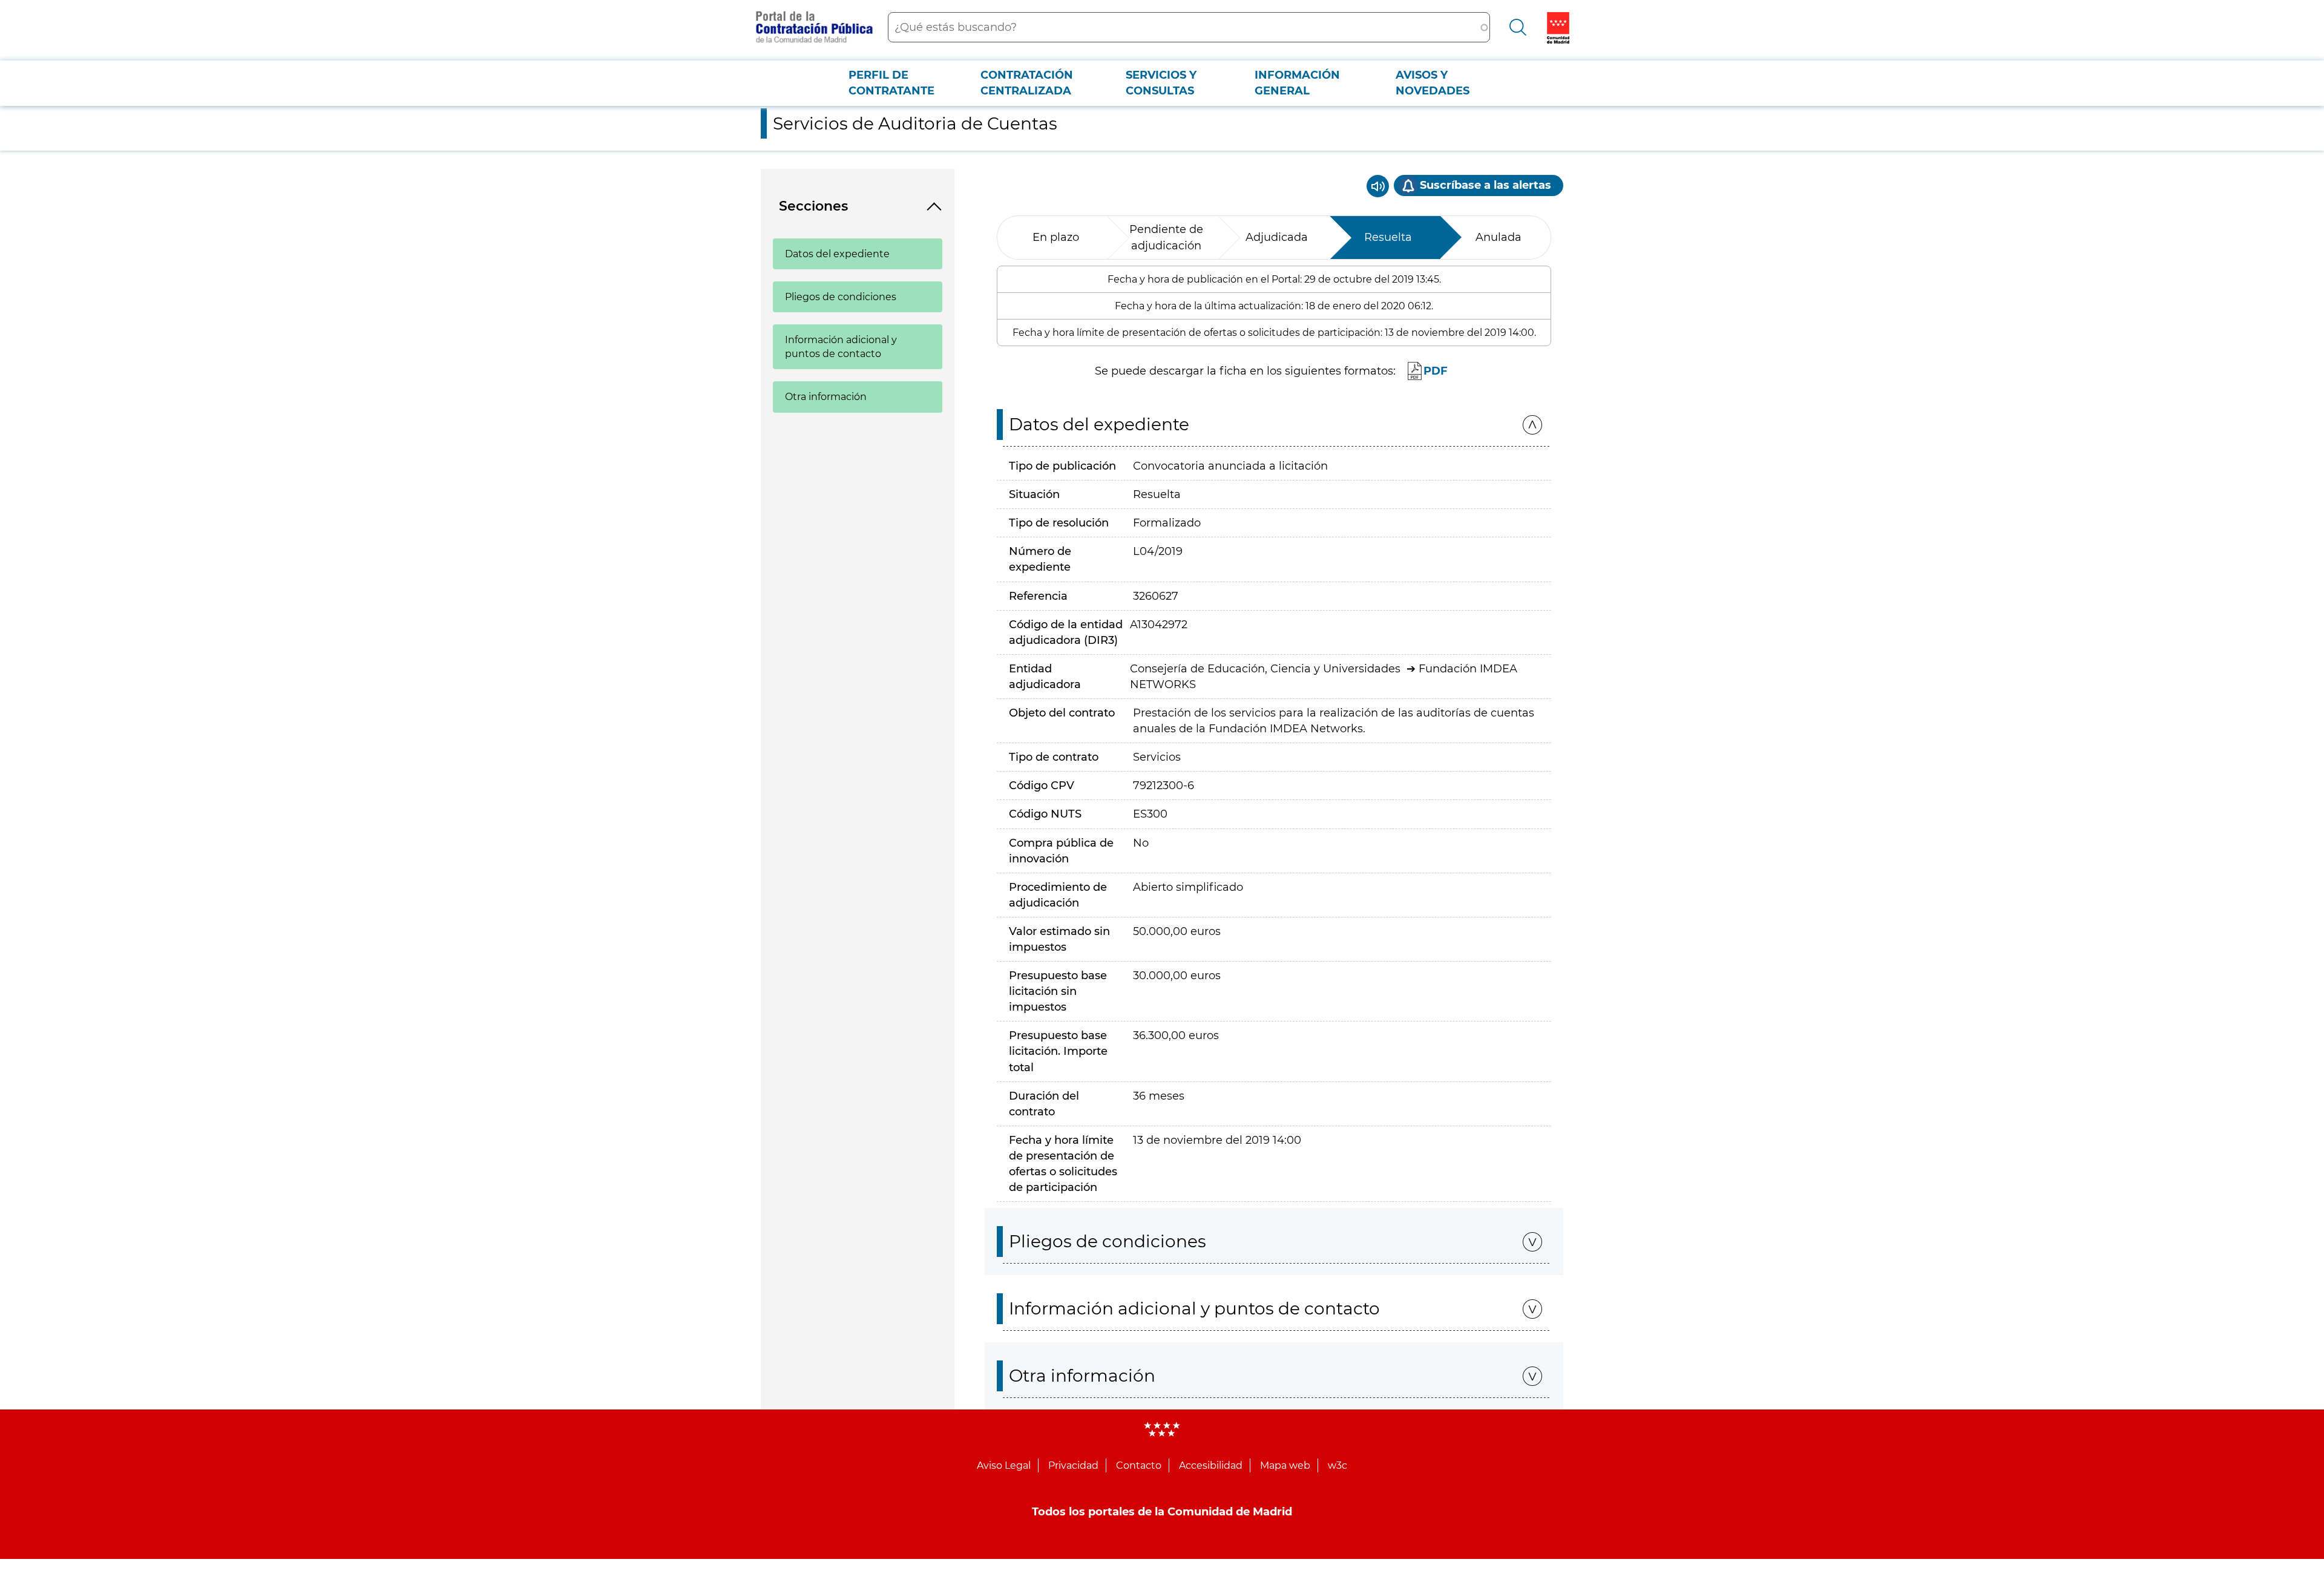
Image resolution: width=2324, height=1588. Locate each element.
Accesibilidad (1211, 1465)
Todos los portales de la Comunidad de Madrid (1162, 1512)
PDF (1436, 371)
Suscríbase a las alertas (1485, 185)
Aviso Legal (1004, 1465)
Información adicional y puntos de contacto (841, 347)
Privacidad (1073, 1465)
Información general (1297, 83)
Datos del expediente (837, 254)
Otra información (826, 397)
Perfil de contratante (891, 83)
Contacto (1139, 1465)
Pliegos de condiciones (841, 297)
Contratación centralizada (1027, 83)
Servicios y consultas (1161, 83)
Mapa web (1285, 1465)
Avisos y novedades (1433, 83)
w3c (1338, 1465)
